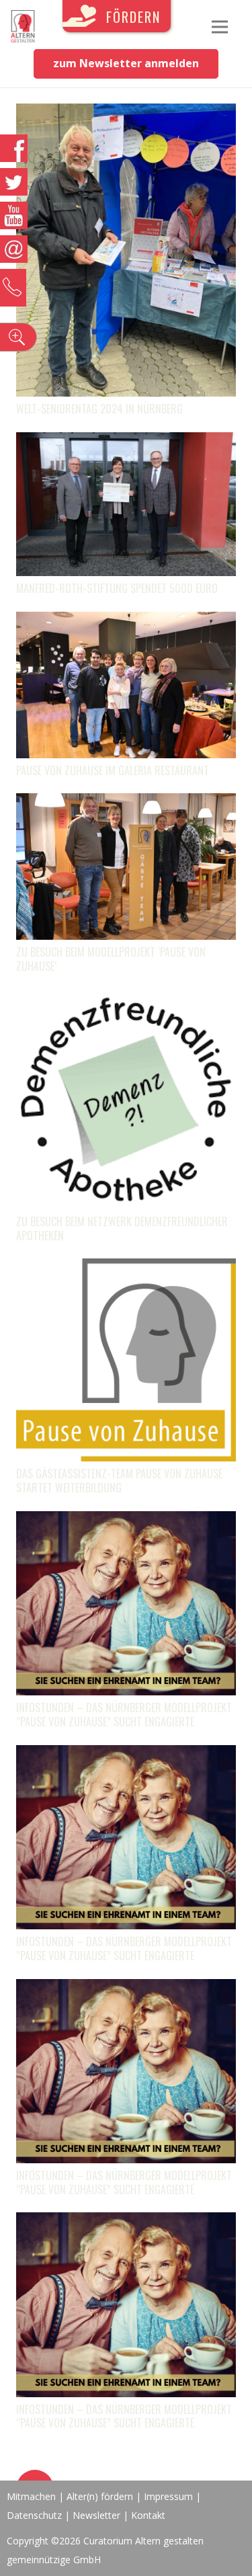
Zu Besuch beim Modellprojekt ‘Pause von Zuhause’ (111, 959)
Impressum (168, 2496)
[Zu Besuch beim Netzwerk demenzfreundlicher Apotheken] (126, 999)
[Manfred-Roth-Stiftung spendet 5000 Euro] (126, 442)
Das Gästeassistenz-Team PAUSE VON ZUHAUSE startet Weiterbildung (119, 1481)
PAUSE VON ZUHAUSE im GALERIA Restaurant (113, 770)
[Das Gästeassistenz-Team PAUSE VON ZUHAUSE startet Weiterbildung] (126, 1268)
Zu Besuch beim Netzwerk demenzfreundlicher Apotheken (122, 1229)
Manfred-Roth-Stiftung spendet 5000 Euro (117, 588)
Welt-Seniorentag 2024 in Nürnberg (99, 409)
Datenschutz (34, 2515)
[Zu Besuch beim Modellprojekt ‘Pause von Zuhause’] (126, 803)
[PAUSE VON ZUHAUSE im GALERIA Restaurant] (126, 621)
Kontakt (148, 2515)
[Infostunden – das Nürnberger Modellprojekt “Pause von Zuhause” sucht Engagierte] (126, 1521)
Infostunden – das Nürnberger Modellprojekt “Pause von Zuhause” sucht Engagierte (124, 1715)
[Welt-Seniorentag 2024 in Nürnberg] (126, 113)
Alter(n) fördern (100, 2496)
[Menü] (220, 27)
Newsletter (98, 2515)
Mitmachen (31, 2496)
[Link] (23, 27)
